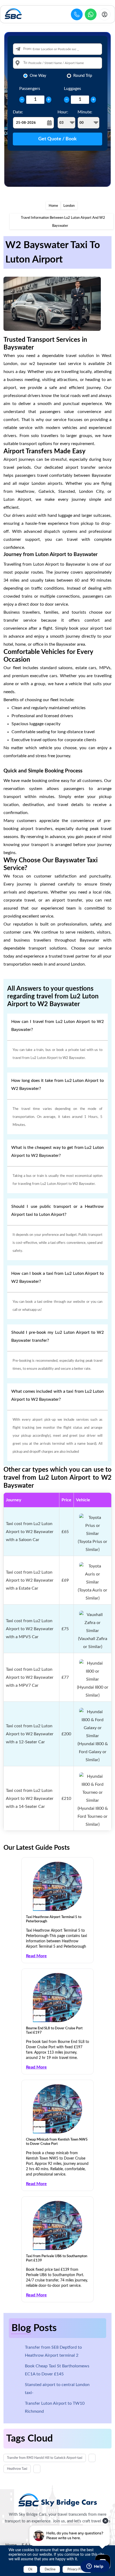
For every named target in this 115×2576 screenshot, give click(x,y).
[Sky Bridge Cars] (58, 2500)
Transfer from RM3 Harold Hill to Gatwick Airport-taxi (45, 2458)
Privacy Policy (77, 2569)
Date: (18, 112)
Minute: (85, 112)
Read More (36, 1956)
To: (25, 63)
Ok (30, 2569)
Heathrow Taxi (17, 2469)
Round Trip (83, 76)
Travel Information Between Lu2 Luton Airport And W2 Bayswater (63, 222)
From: (28, 49)
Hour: (63, 112)
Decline (50, 2569)
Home (53, 206)
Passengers (30, 89)
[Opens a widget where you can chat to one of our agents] (95, 2567)
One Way (38, 76)
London (69, 206)
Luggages (72, 89)
